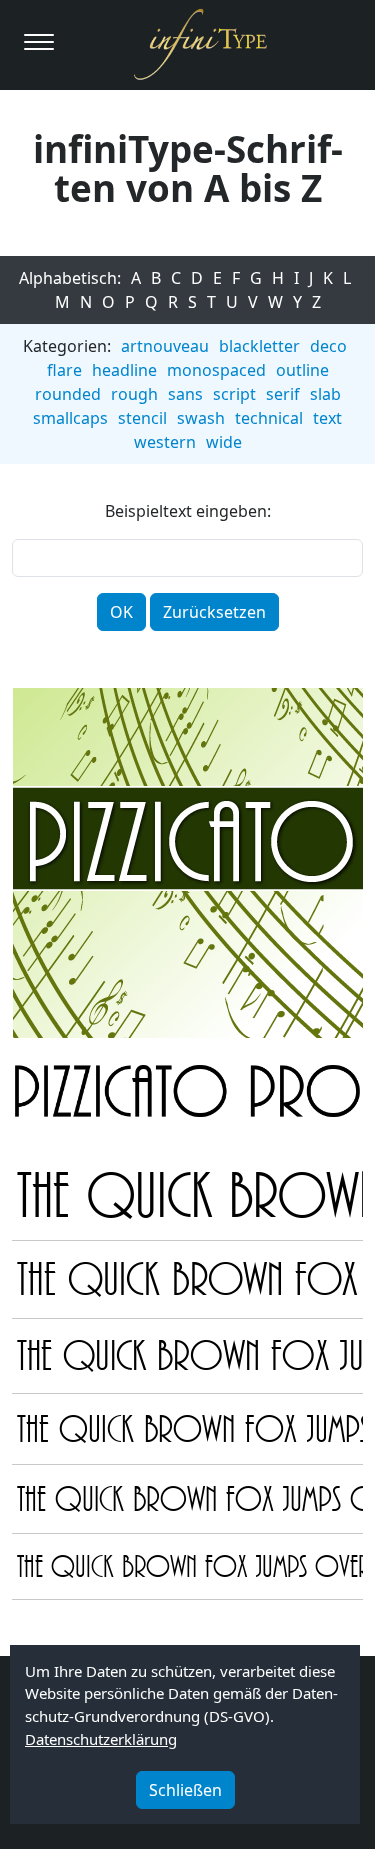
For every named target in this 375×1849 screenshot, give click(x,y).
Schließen (185, 1790)
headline (124, 370)
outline (302, 370)
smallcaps (70, 418)
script (234, 394)
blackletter (259, 346)
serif (283, 394)
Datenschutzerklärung (101, 1739)
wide (224, 442)
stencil (142, 418)
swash (201, 418)
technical (269, 418)
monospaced (216, 370)
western (165, 442)
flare (64, 370)
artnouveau (165, 346)
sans (185, 394)
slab (325, 394)
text (327, 418)
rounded (68, 394)
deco (328, 346)
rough (134, 394)
